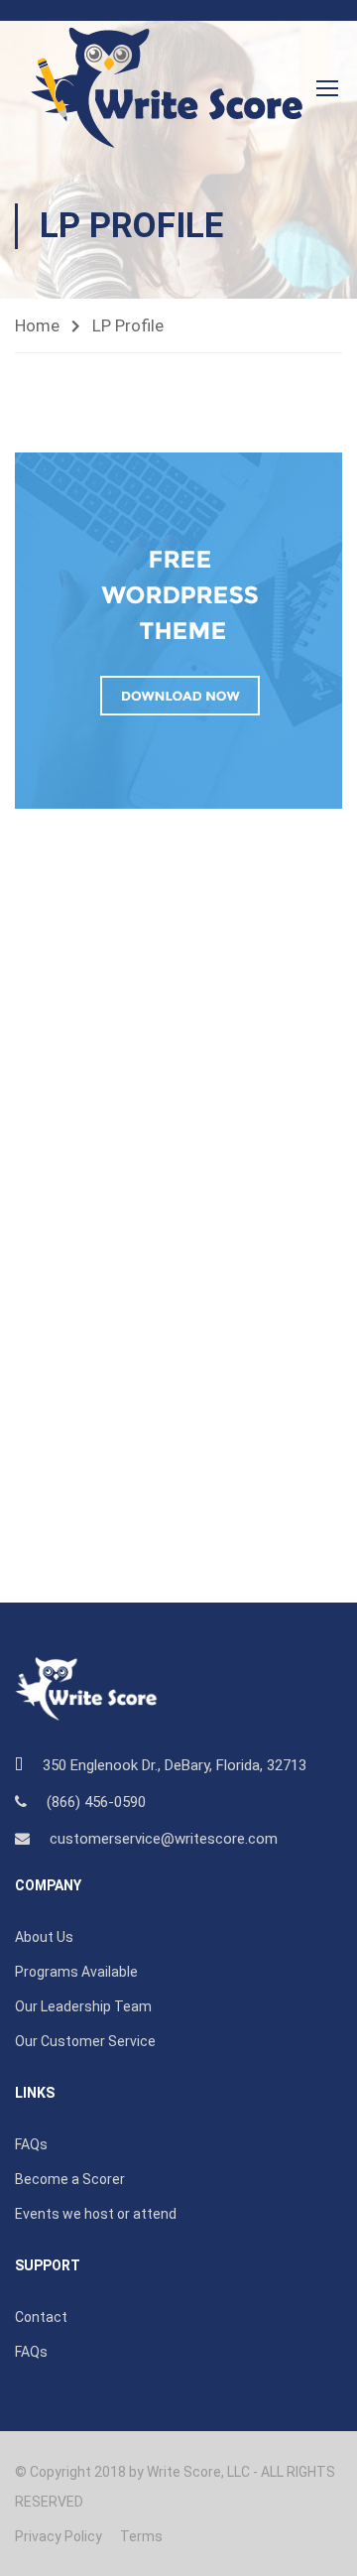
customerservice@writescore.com (164, 1839)
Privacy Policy (59, 2536)
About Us (44, 1937)
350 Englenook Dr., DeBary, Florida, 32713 (175, 1765)
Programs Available (76, 1972)
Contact (41, 2317)
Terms (141, 2536)
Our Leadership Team (83, 2006)
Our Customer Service (85, 2041)
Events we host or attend (96, 2214)
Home (37, 325)
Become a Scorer (70, 2179)
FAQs (31, 2144)
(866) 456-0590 (96, 1802)
